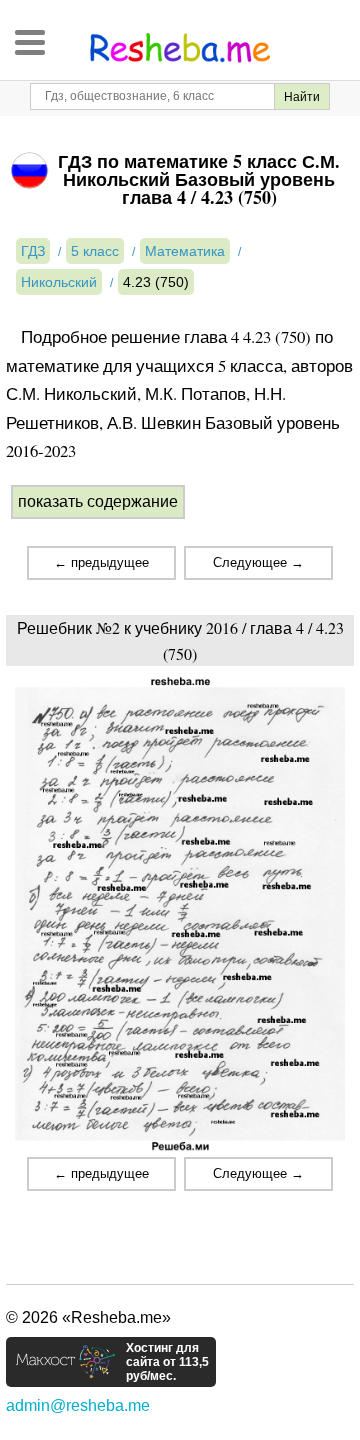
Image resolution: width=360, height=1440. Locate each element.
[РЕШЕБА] (180, 48)
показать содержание (98, 501)
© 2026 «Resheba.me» (88, 1317)
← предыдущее (101, 562)
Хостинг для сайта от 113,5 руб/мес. (167, 1362)
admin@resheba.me (78, 1405)
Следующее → (258, 562)
